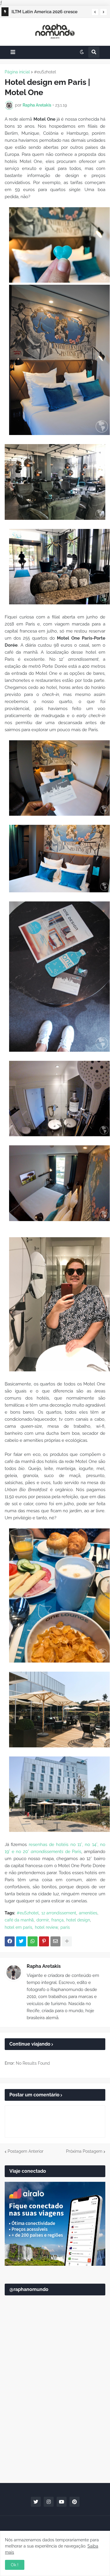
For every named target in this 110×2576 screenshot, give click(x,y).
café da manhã (19, 1920)
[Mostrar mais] (67, 1941)
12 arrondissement (59, 1913)
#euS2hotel (45, 72)
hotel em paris (18, 1927)
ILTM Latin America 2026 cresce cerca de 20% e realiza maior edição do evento (49, 13)
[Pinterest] (44, 1941)
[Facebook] (10, 1941)
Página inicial (17, 72)
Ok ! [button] (15, 2565)
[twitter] (36, 2502)
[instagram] (49, 2502)
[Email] (55, 1941)
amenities (88, 1913)
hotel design (78, 1920)
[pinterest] (75, 2502)
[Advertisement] (55, 2417)
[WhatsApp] (33, 1941)
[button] (95, 12)
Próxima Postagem (84, 2151)
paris (65, 1927)
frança (57, 1920)
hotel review (46, 1927)
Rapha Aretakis (44, 1966)
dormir (43, 1920)
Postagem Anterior (26, 2151)
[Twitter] (21, 1941)
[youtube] (62, 2502)
